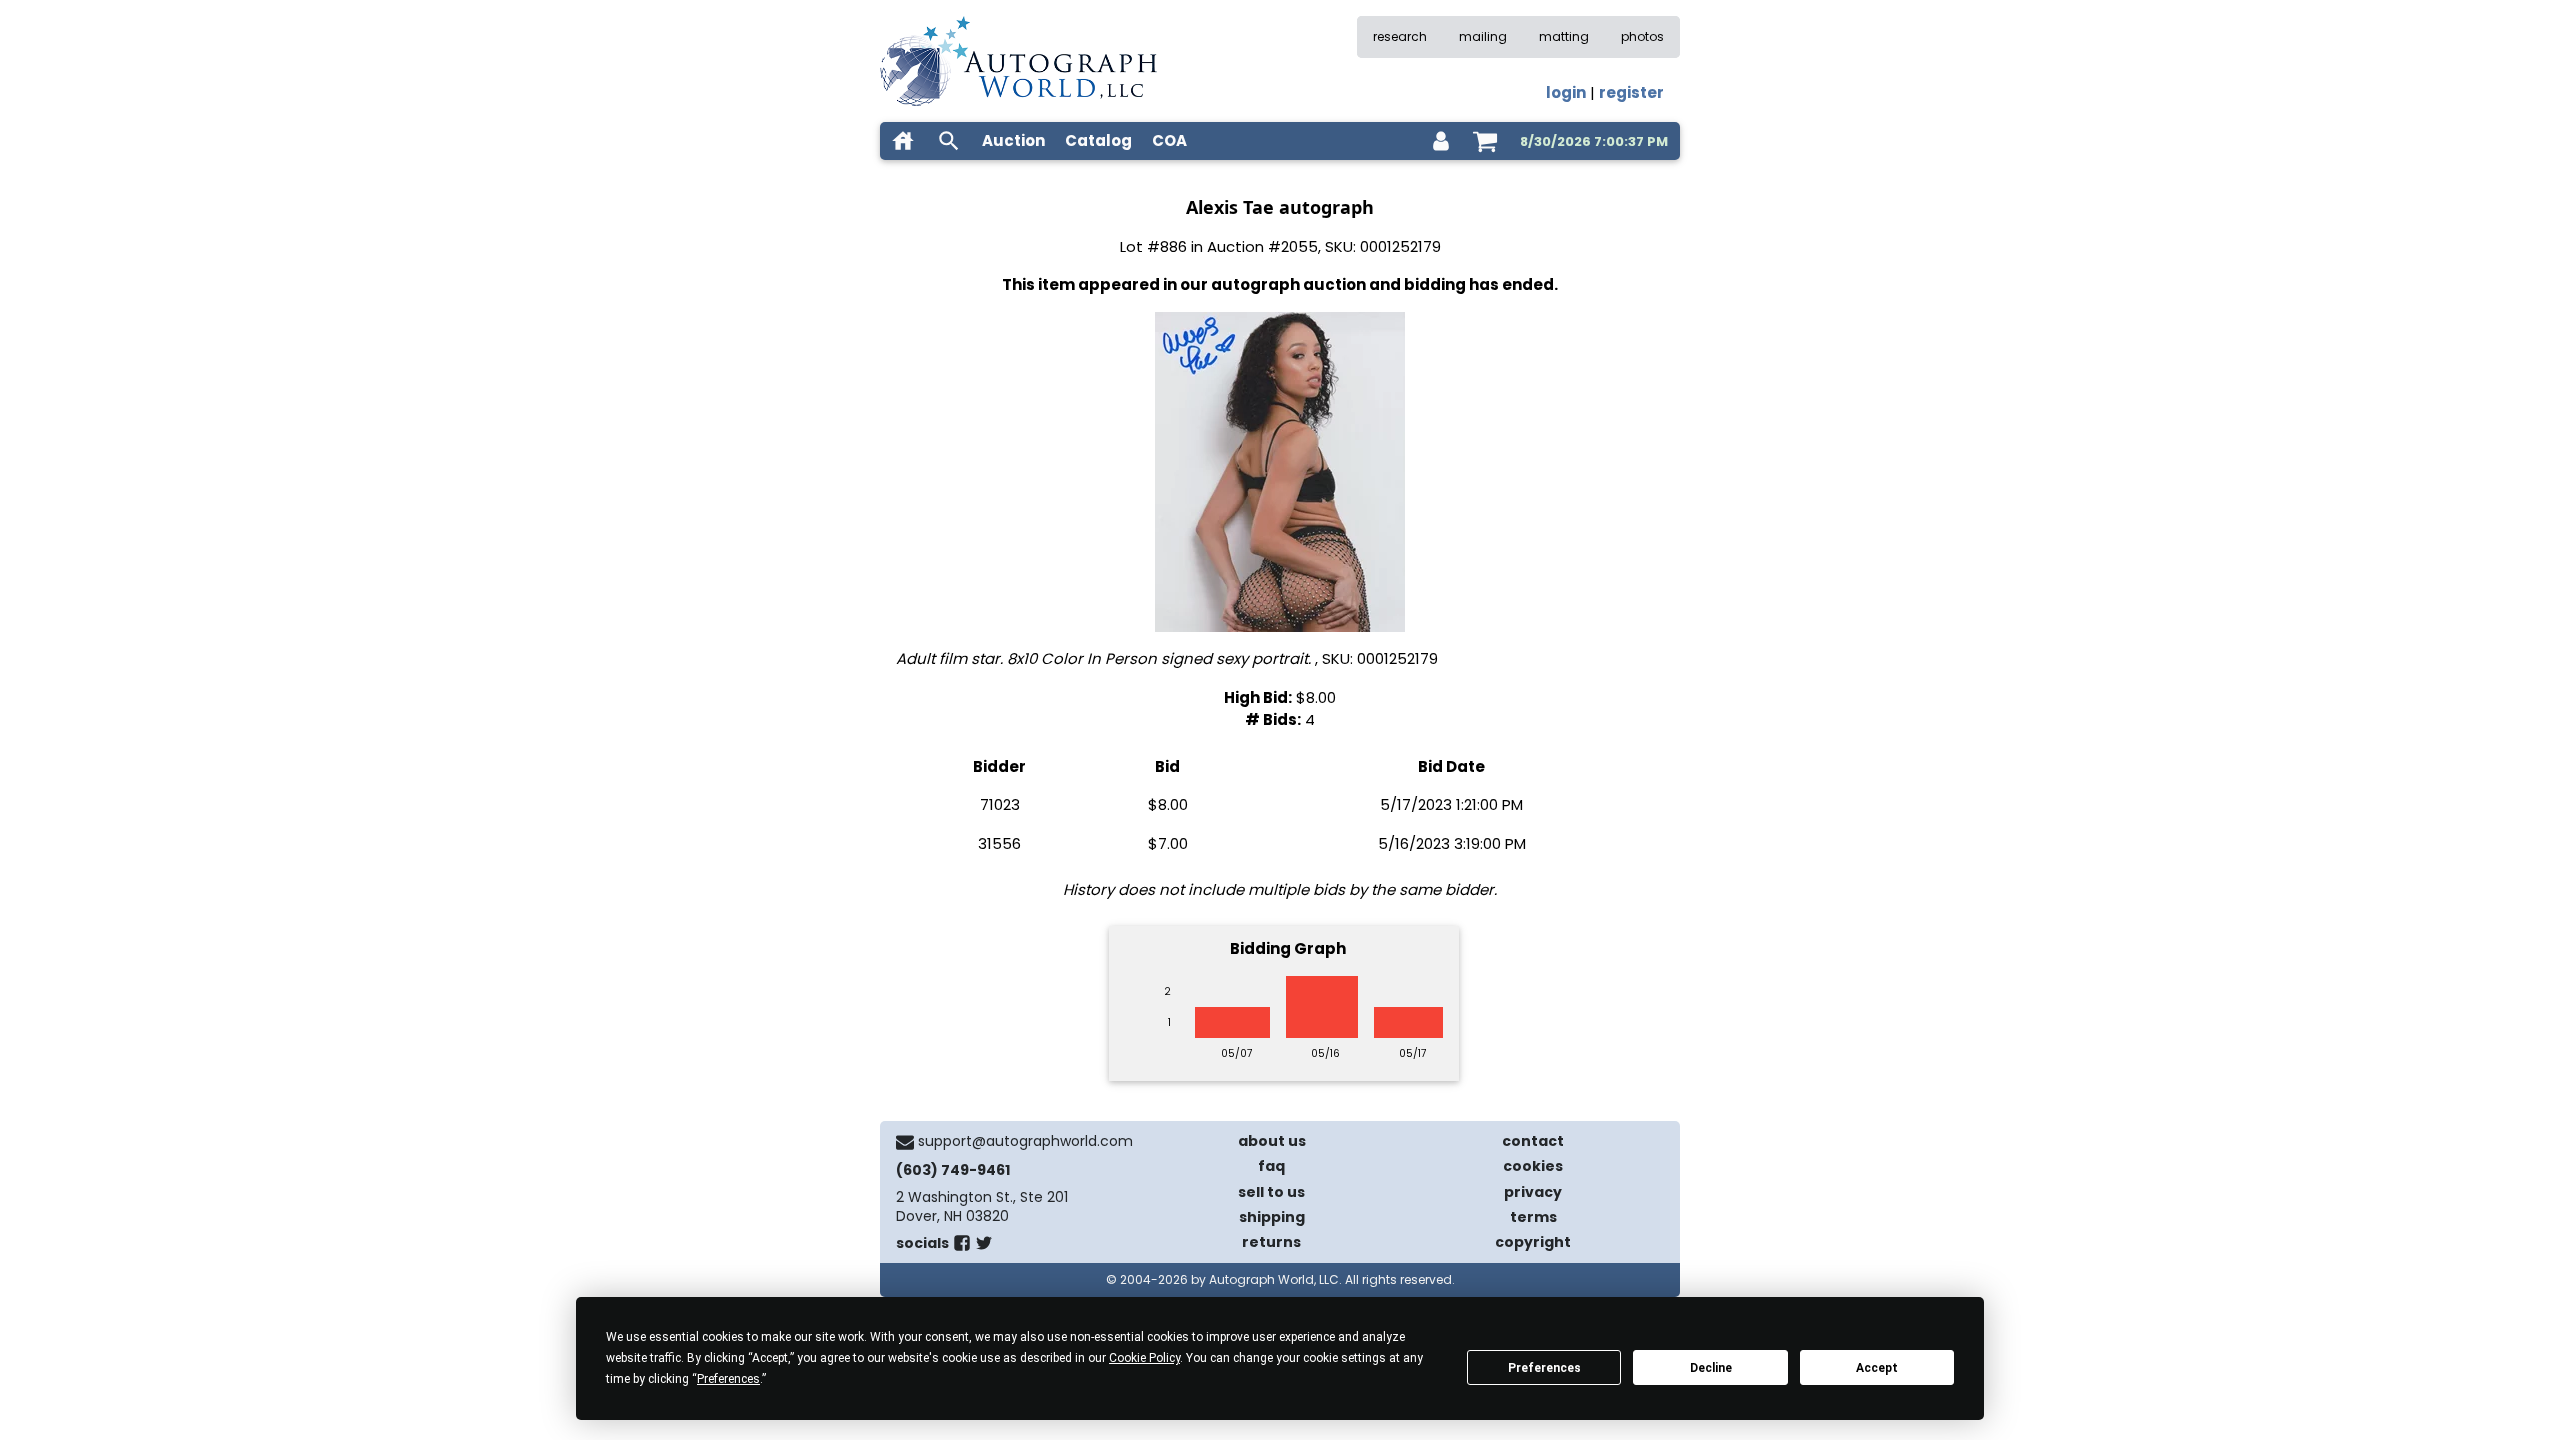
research (1400, 36)
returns (1271, 1242)
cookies (1533, 1166)
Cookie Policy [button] (1144, 1358)
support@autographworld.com (1025, 1141)
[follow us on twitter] (984, 1247)
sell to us (1271, 1192)
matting (1564, 36)
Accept (1877, 1368)
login (1566, 92)
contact (1533, 1141)
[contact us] (905, 1142)
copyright (1533, 1242)
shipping (1272, 1217)
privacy (1533, 1192)
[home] (903, 141)
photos (1642, 36)
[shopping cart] (1485, 141)
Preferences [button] (728, 1379)
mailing (1483, 36)
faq (1271, 1166)
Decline (1711, 1368)
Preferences (1544, 1368)
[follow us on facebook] (962, 1247)
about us (1272, 1141)
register (1631, 92)
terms (1533, 1217)
